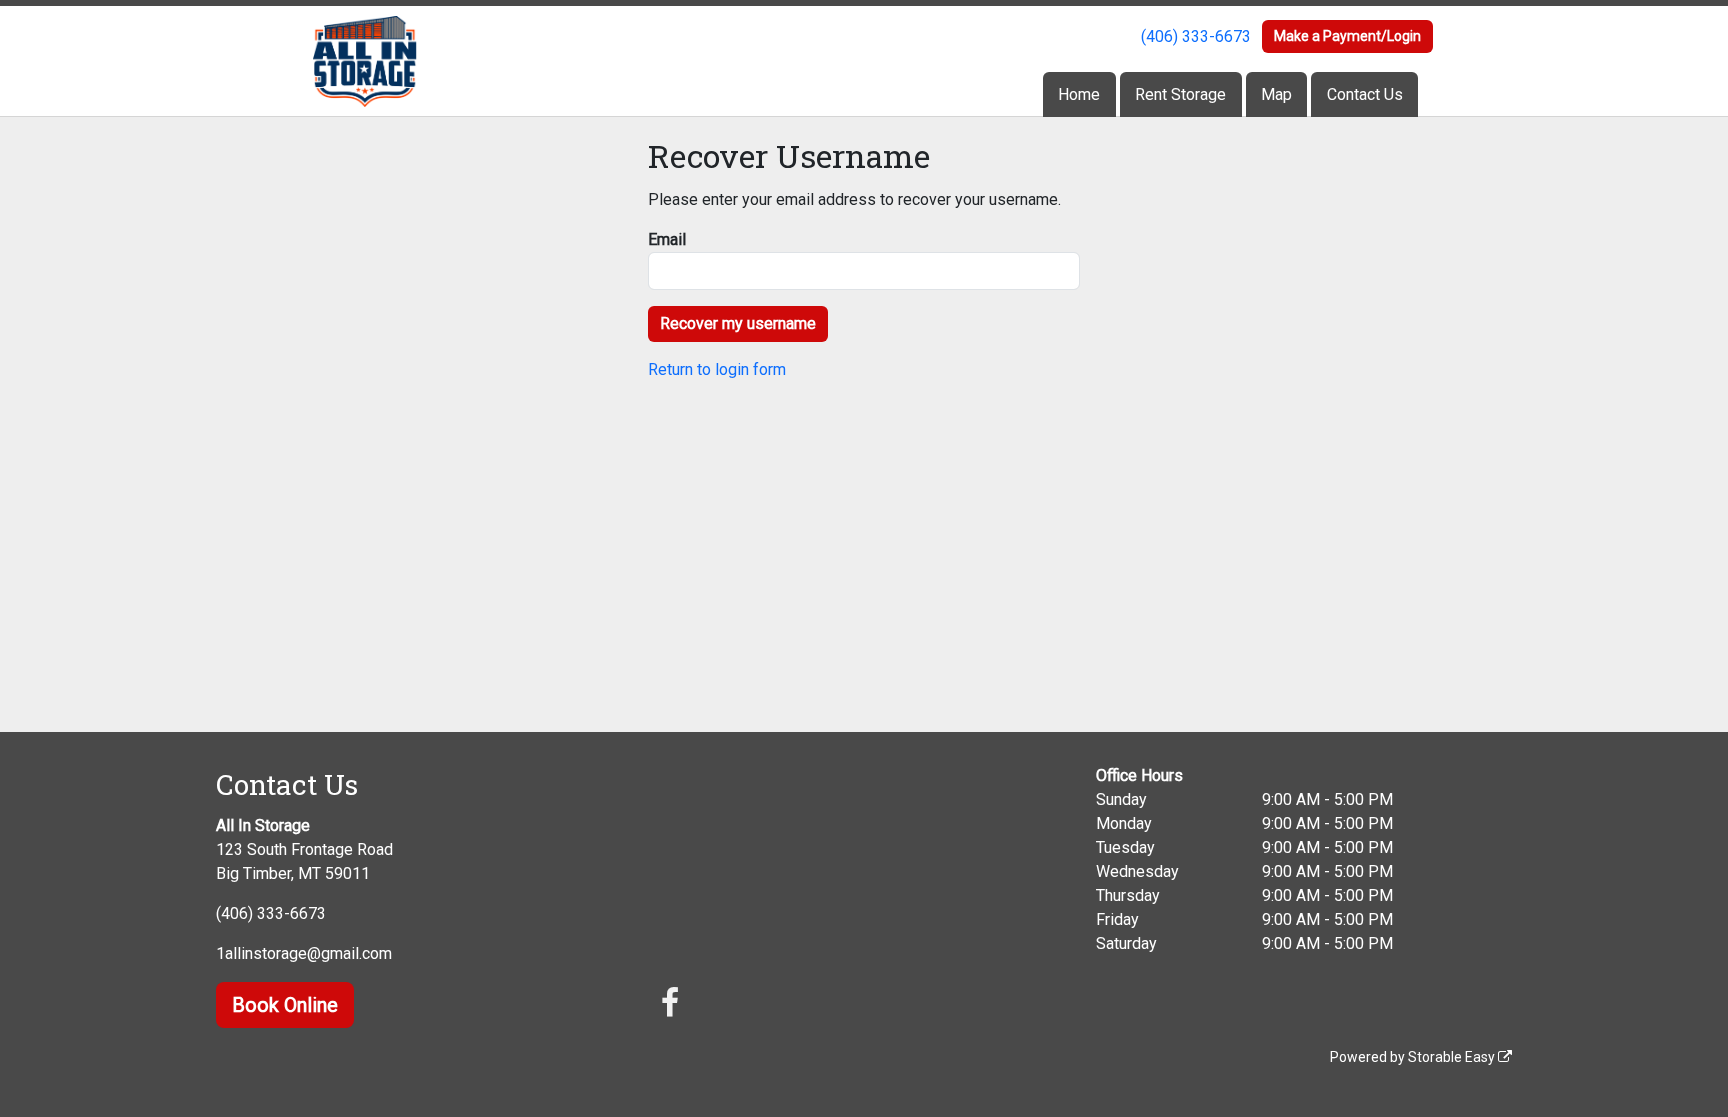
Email (667, 239)
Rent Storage (1180, 94)
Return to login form (717, 369)
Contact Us (1365, 94)
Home (1079, 94)
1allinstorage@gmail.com (304, 953)
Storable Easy (1453, 1057)
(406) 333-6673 (1196, 36)
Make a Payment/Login (1347, 36)
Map (1276, 94)
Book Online (285, 1005)
